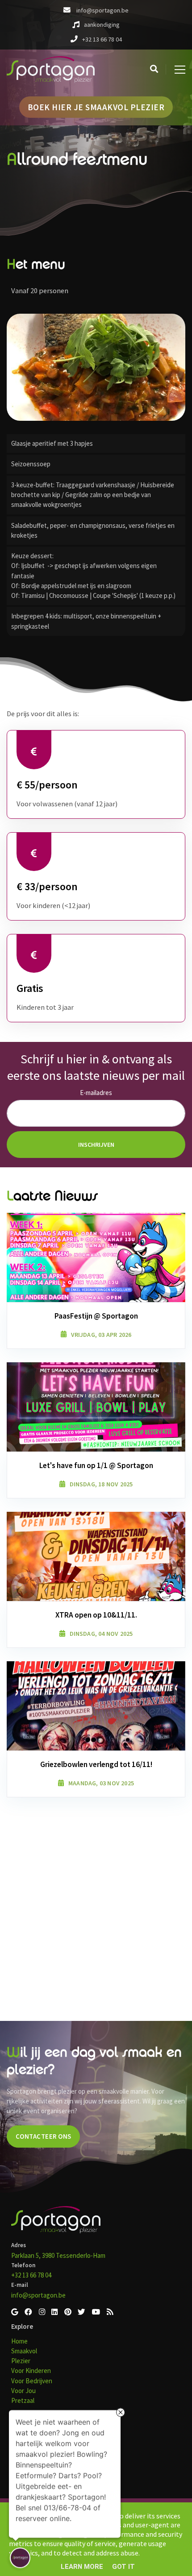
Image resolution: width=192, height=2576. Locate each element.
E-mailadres (96, 1093)
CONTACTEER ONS (44, 2136)
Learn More (82, 2567)
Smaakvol (24, 2351)
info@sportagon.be (38, 2295)
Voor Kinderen (31, 2371)
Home (19, 2341)
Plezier (21, 2361)
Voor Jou (23, 2391)
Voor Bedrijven (32, 2381)
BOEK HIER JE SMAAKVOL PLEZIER (96, 107)
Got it (123, 2567)
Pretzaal (23, 2400)
